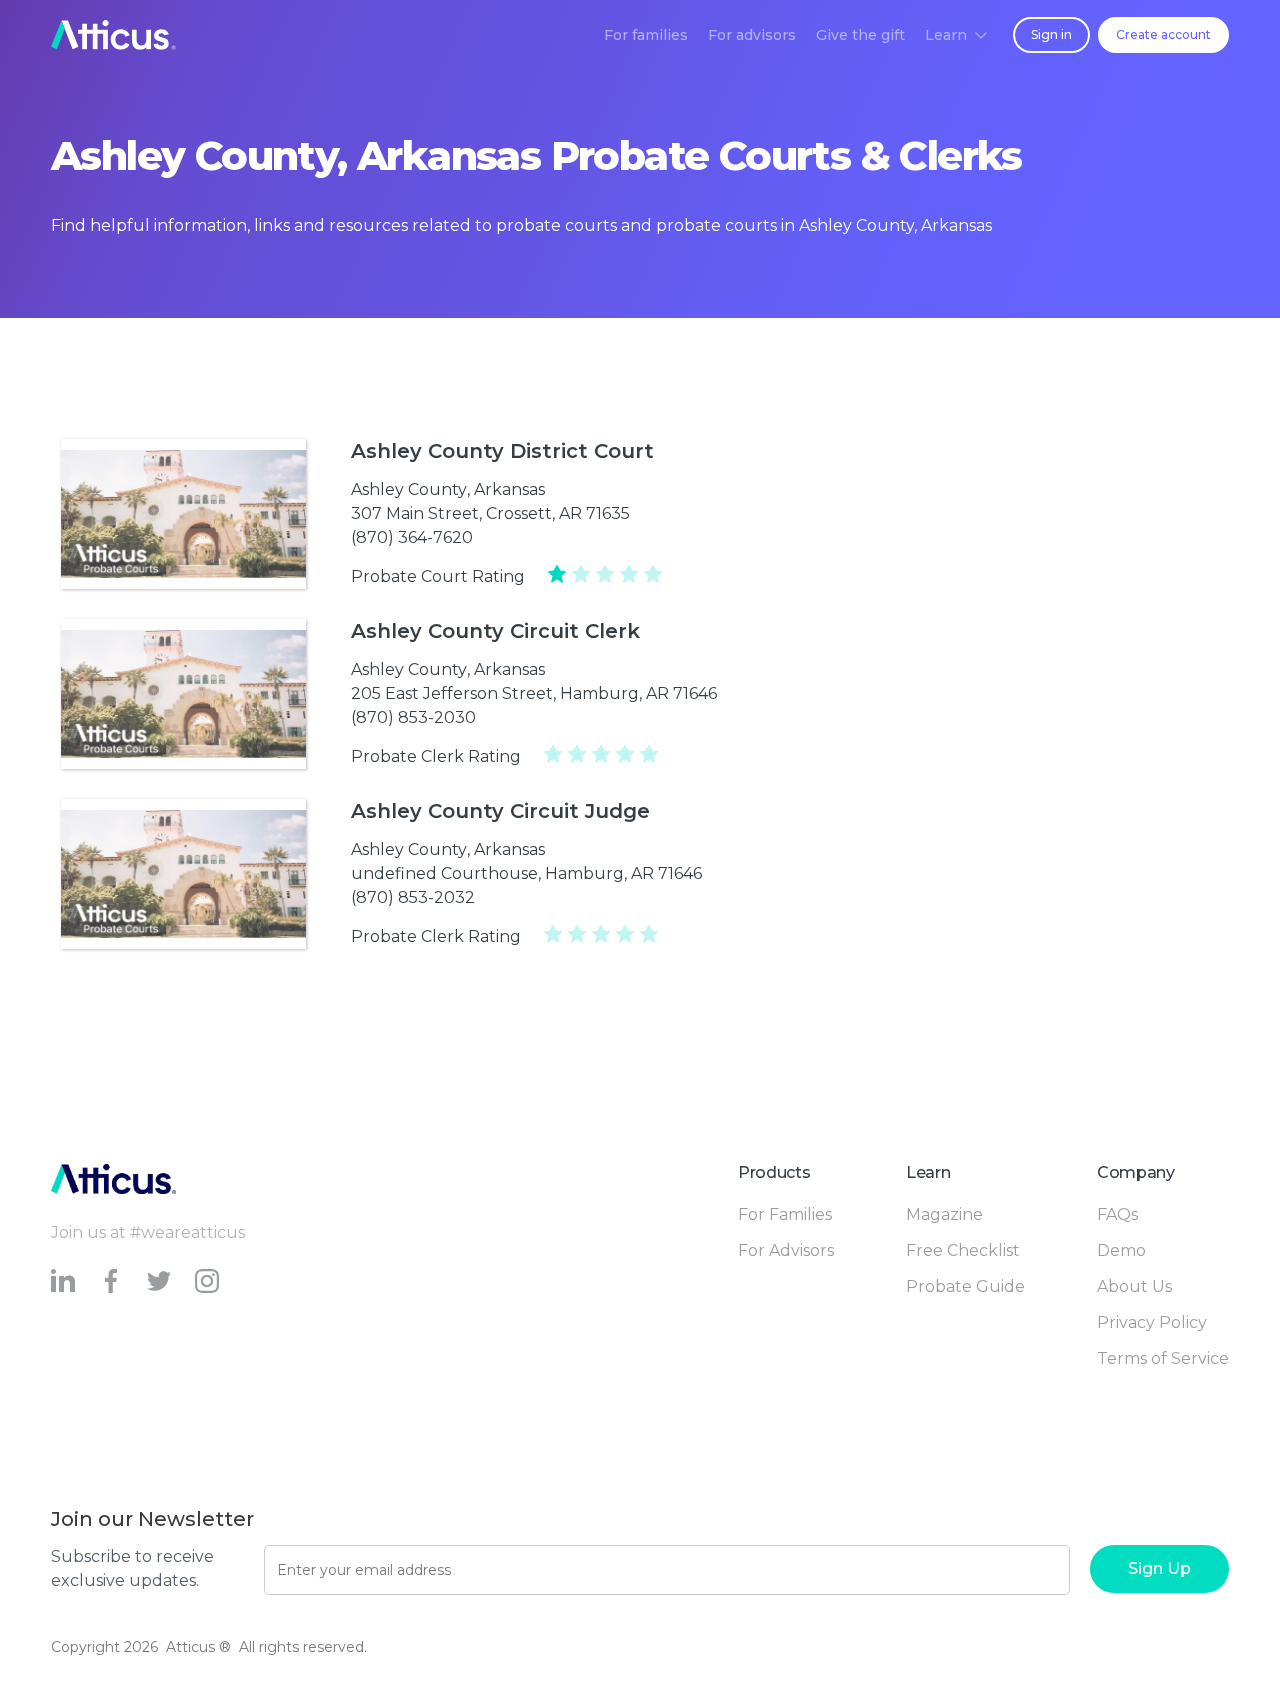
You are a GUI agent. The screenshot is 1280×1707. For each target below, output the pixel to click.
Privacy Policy (1152, 1322)
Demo (1121, 1250)
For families (646, 35)
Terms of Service (1163, 1358)
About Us (1134, 1286)
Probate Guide (965, 1286)
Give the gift (860, 35)
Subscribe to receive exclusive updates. (132, 1568)
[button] (956, 35)
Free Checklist (963, 1250)
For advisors (752, 35)
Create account (1163, 34)
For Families (785, 1214)
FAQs (1117, 1214)
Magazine (944, 1214)
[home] (113, 35)
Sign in (1051, 34)
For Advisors (786, 1250)
